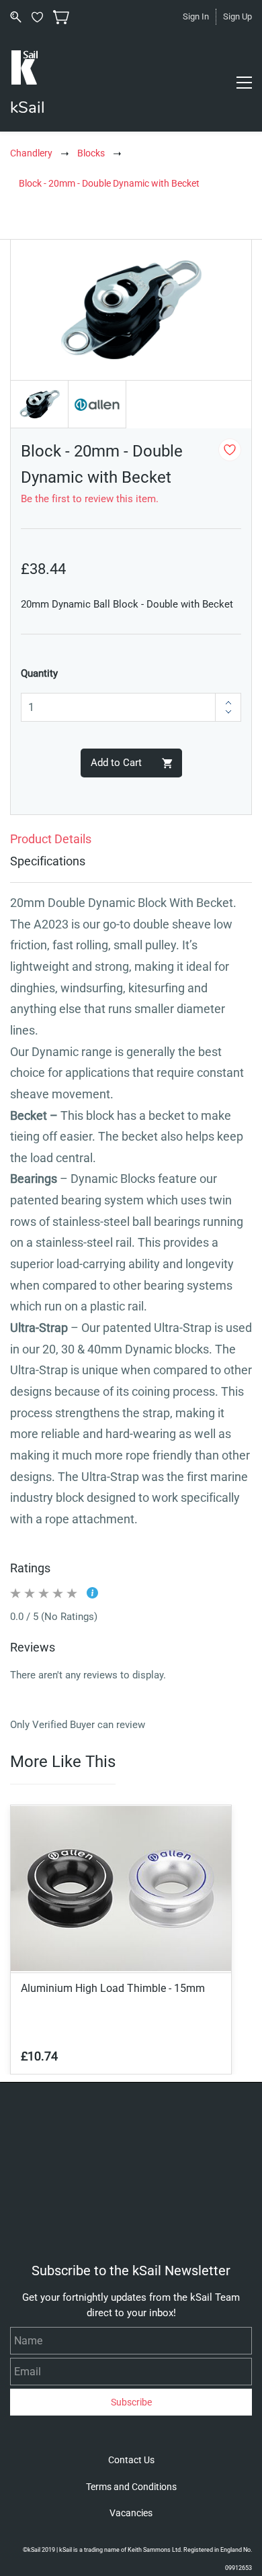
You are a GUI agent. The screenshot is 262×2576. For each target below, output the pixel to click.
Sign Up (237, 16)
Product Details (51, 839)
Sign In (196, 16)
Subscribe (131, 2402)
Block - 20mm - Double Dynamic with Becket (109, 183)
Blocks (91, 153)
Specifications (48, 861)
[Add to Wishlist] (230, 450)
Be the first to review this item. (90, 499)
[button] (131, 2460)
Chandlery (31, 153)
